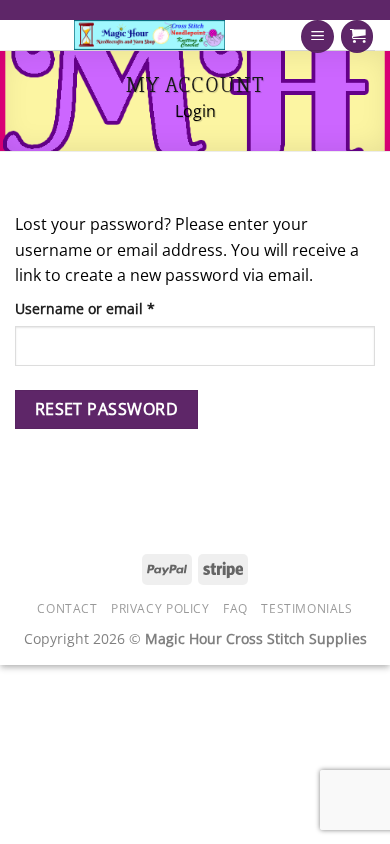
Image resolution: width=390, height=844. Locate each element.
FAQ (235, 608)
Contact (67, 608)
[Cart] (357, 36)
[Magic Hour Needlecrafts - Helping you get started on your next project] (149, 35)
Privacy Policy (160, 608)
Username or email (115, 308)
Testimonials (306, 608)
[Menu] (317, 36)
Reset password (107, 409)
